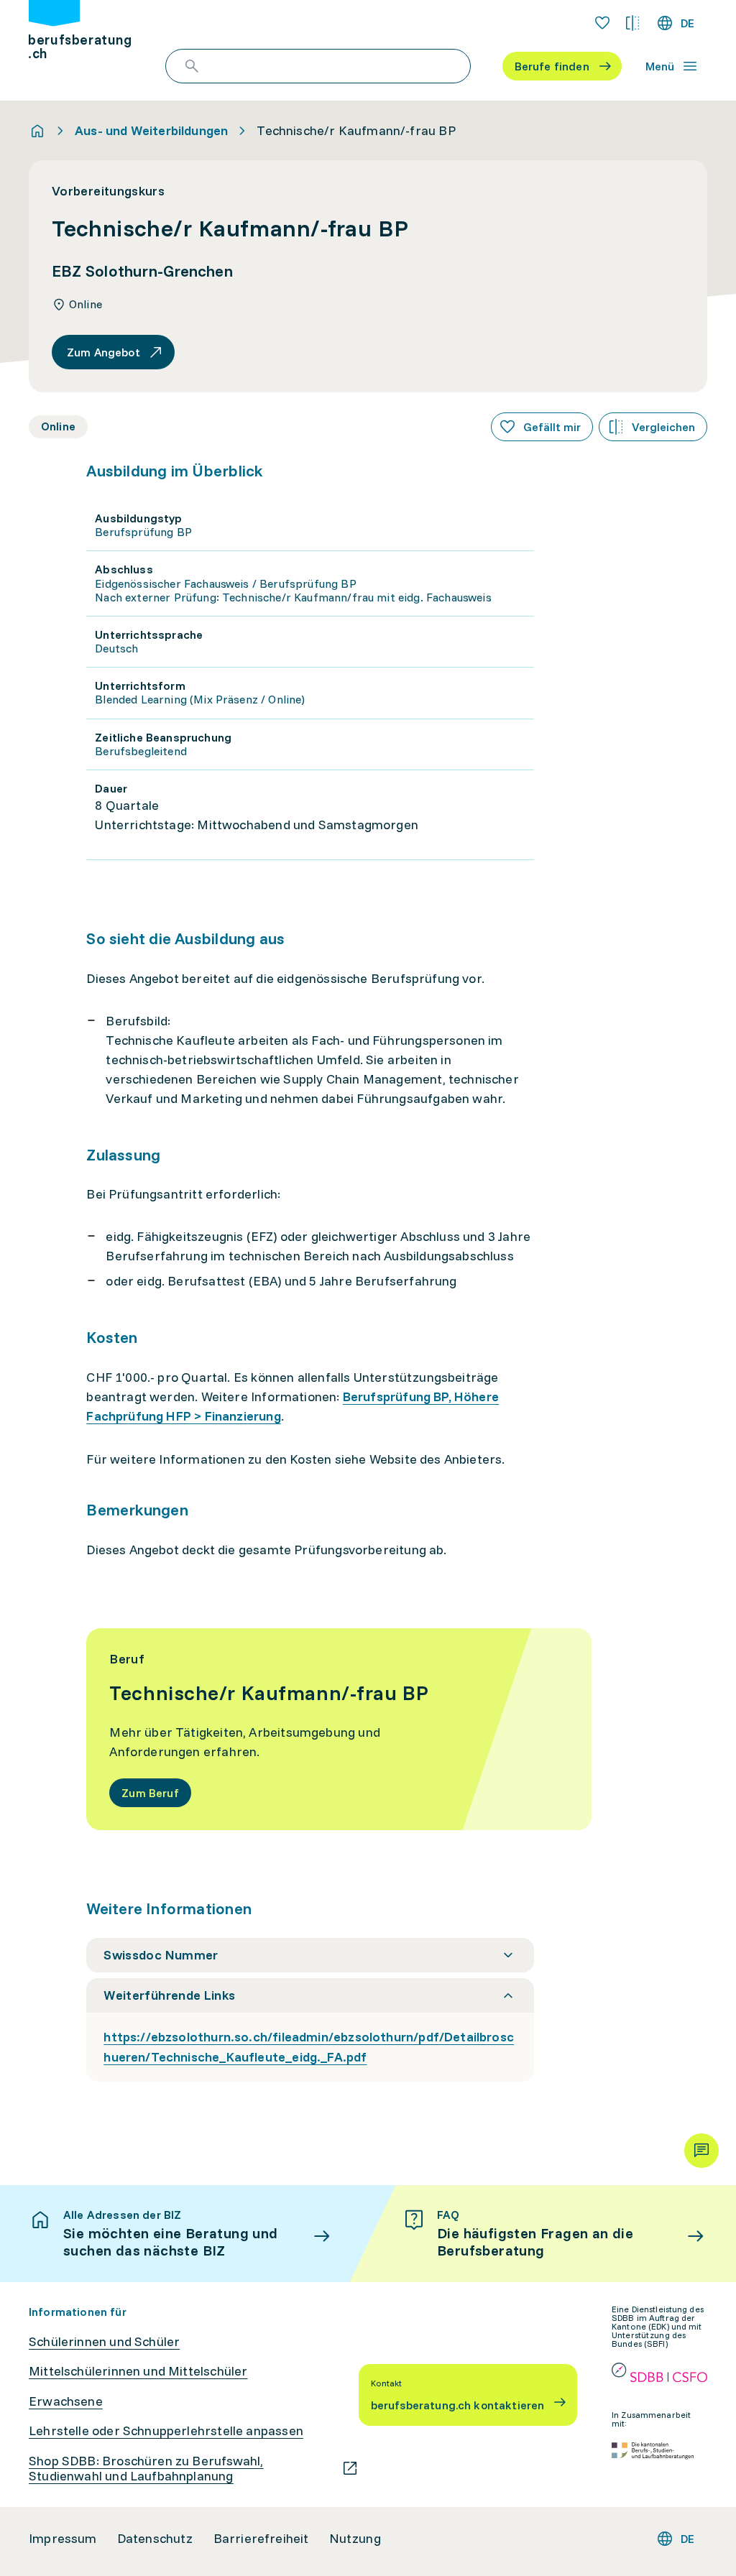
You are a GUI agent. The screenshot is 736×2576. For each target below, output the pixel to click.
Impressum (63, 2539)
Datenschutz (155, 2539)
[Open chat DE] (701, 2151)
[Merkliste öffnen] (602, 23)
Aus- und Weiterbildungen (151, 131)
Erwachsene (66, 2401)
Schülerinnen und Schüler (104, 2342)
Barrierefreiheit (261, 2539)
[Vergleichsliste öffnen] (632, 23)
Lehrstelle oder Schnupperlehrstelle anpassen (166, 2431)
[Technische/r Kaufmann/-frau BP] (339, 1729)
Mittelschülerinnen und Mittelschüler (138, 2371)
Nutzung (355, 2539)
